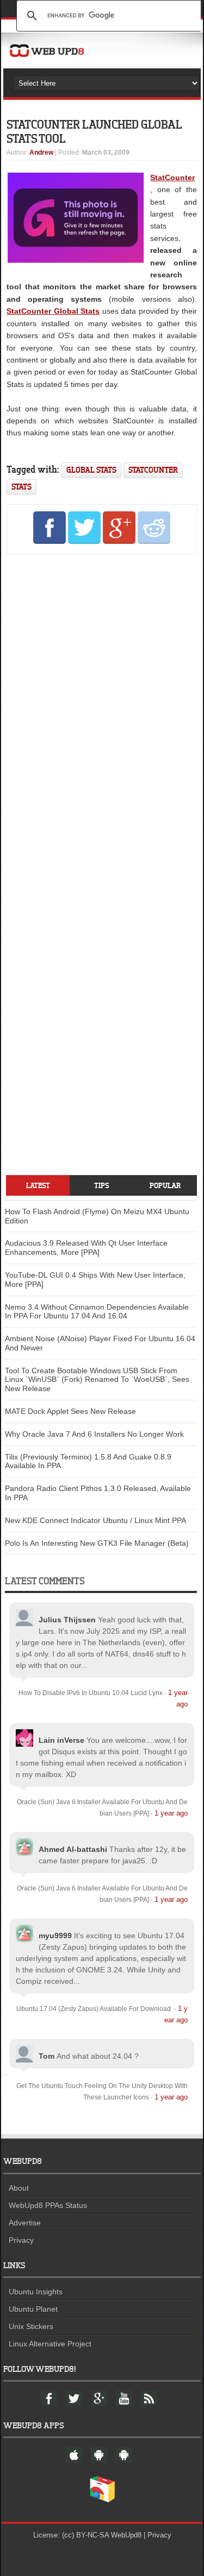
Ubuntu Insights (36, 2292)
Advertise (25, 2223)
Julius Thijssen (67, 1620)
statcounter (153, 470)
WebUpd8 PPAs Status (48, 2205)
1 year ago (171, 1813)
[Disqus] (101, 710)
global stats (91, 470)
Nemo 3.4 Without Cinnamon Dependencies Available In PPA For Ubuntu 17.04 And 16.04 (97, 1312)
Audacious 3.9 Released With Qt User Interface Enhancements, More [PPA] (86, 1248)
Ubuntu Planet (33, 2309)
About (19, 2188)
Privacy (21, 2240)
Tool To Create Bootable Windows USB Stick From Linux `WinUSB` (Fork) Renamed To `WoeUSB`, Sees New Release (97, 1380)
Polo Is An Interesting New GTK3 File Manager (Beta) (97, 1543)
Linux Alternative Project (50, 2344)
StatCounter (172, 177)
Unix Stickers (31, 2326)
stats (21, 487)
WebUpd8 (126, 2535)
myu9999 (55, 1936)
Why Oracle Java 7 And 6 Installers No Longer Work (94, 1434)
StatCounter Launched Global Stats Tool (94, 131)
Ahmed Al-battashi (73, 1849)
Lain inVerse (61, 1740)
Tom (47, 2056)
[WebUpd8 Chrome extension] (102, 2500)
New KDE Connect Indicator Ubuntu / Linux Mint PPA (95, 1520)
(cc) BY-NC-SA (85, 2535)
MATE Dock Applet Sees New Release (70, 1411)
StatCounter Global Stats (53, 311)
